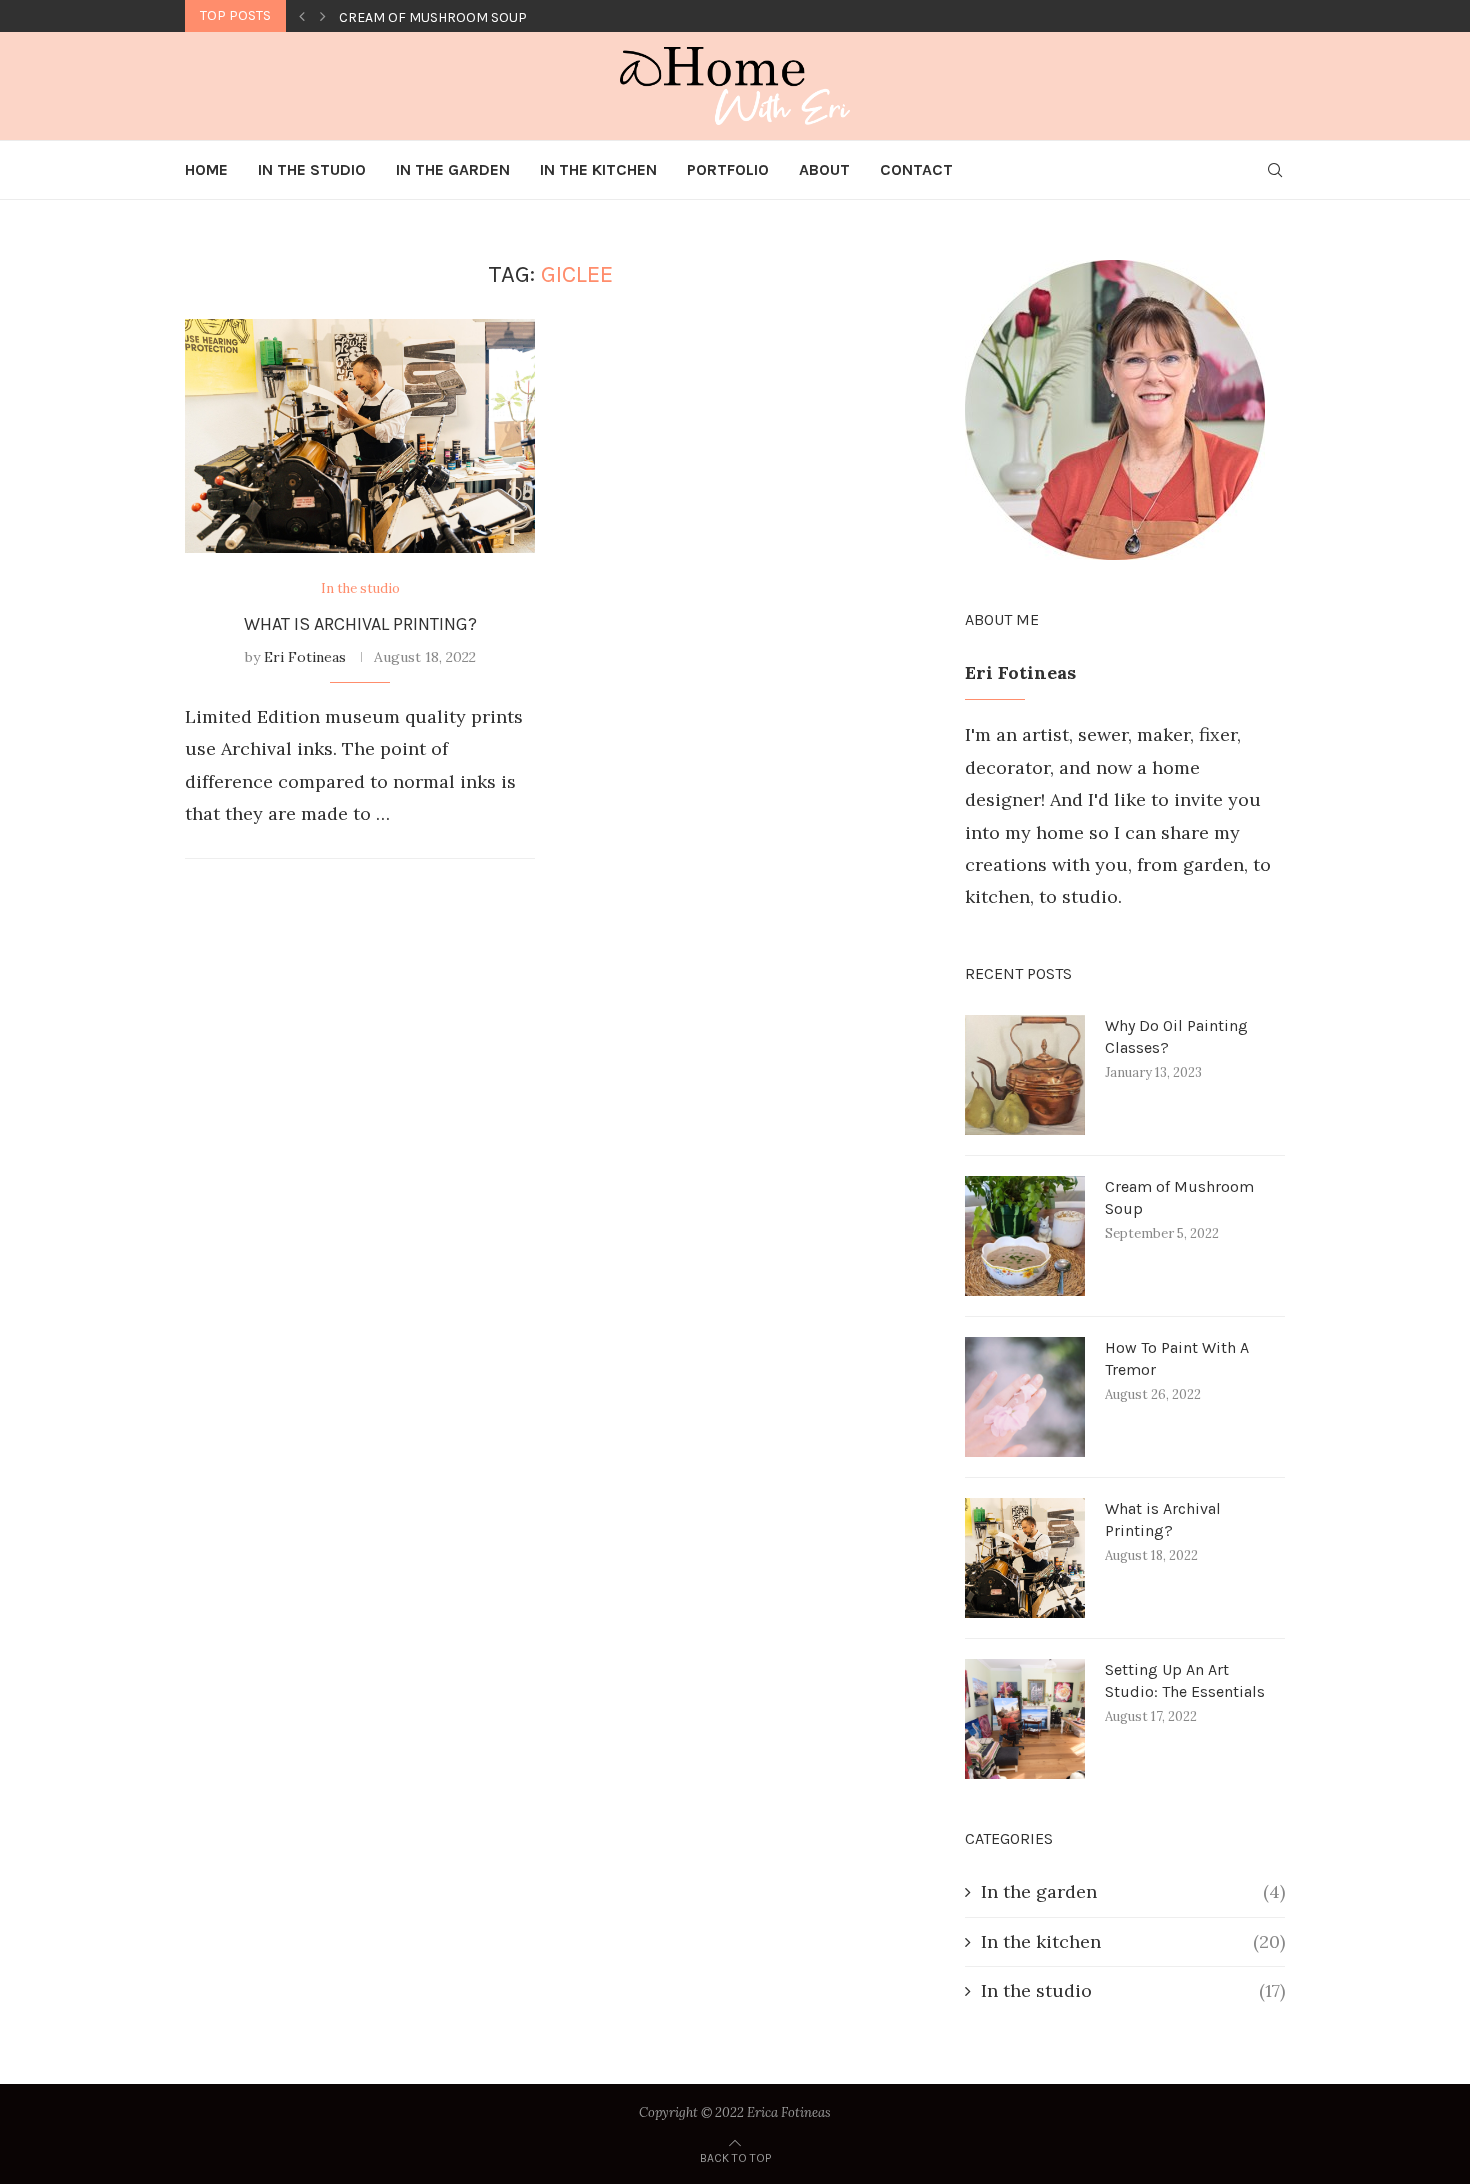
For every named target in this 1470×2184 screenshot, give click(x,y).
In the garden (1133, 1891)
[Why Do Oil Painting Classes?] (1025, 1075)
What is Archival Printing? (360, 624)
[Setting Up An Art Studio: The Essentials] (1025, 1719)
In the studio (1133, 1990)
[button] (302, 16)
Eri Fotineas (305, 657)
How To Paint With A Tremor (437, 17)
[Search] (1275, 170)
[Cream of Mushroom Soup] (1025, 1236)
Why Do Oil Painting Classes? (1176, 1036)
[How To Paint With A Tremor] (1025, 1397)
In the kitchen (1133, 1941)
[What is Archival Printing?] (360, 435)
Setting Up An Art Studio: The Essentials (1185, 1680)
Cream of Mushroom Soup (1179, 1197)
